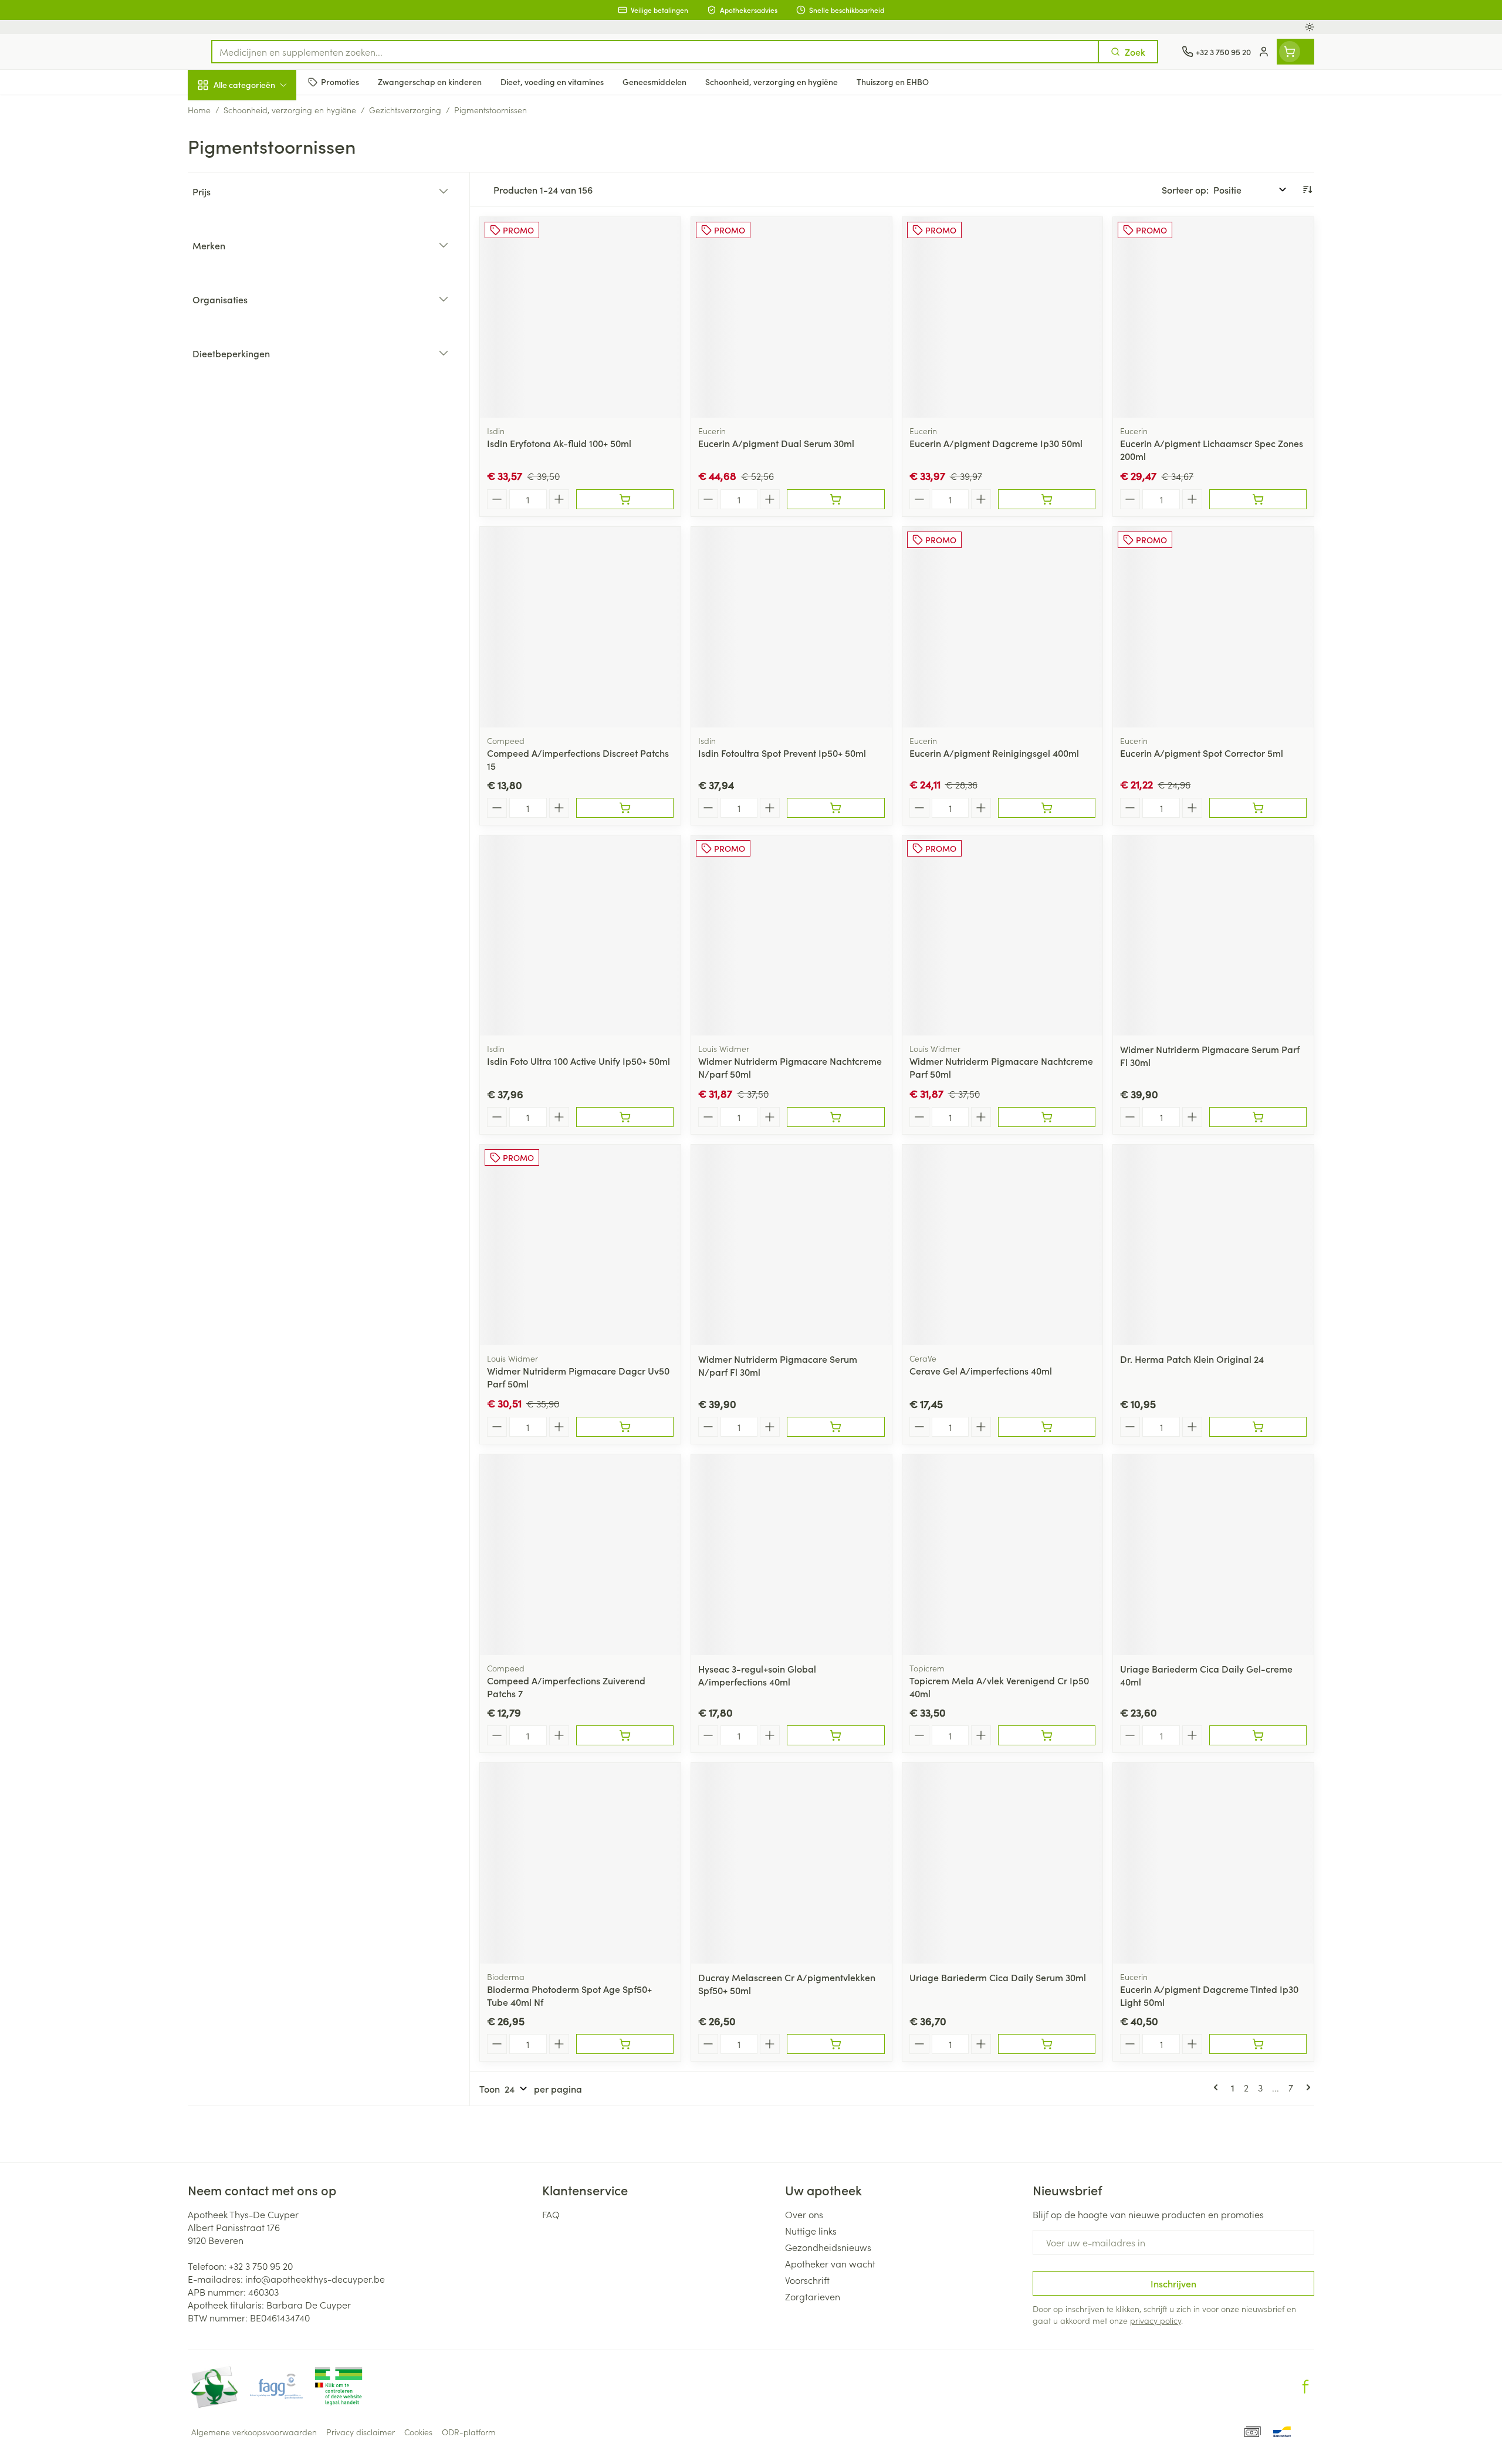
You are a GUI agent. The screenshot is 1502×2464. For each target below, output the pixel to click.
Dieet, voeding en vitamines (263, 191)
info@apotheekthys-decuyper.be (315, 2279)
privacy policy (1156, 2320)
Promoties (219, 112)
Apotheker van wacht (830, 2263)
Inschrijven (1173, 2283)
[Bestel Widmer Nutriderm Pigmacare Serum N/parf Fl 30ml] (835, 1427)
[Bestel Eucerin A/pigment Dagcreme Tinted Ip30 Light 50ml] (1258, 2044)
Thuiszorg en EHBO (263, 336)
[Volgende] (1306, 2087)
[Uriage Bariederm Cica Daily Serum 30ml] (1003, 1863)
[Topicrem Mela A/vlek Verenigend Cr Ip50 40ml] (1003, 1555)
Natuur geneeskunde (263, 303)
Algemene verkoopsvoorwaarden (254, 2432)
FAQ (551, 2214)
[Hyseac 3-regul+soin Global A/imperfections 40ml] (791, 1555)
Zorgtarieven (813, 2296)
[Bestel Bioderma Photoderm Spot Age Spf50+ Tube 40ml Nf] (625, 2044)
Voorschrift (807, 2280)
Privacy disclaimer (361, 2432)
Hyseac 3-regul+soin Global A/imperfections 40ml (757, 1675)
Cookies (418, 2432)
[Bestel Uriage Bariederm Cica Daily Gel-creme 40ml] (1258, 1735)
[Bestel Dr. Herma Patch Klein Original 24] (1258, 1427)
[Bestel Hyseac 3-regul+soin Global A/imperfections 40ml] (835, 1735)
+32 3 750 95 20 (261, 2266)
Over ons (804, 2214)
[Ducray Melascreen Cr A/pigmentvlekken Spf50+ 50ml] (791, 1863)
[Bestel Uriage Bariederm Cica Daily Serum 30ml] (1047, 2044)
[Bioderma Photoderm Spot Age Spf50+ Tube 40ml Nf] (580, 1863)
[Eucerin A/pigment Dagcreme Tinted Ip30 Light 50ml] (1213, 1863)
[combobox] (655, 52)
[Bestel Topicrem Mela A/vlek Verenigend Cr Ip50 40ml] (1047, 1735)
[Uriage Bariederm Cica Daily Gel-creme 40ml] (1213, 1555)
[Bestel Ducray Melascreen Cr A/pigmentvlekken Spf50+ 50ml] (835, 2044)
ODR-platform (469, 2432)
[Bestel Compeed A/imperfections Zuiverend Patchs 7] (625, 1735)
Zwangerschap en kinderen (263, 233)
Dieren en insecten (263, 369)
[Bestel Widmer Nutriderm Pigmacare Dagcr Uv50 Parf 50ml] (625, 1427)
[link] (1218, 2087)
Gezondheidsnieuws (828, 2247)
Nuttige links (811, 2231)
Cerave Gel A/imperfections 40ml (981, 1370)
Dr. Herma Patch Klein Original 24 (1192, 1359)
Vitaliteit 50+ (263, 270)
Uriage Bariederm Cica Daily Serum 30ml (998, 1977)
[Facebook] (1305, 2387)
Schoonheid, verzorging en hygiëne (263, 148)
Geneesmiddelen (263, 402)
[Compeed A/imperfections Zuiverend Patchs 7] (580, 1555)
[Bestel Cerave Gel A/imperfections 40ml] (1047, 1427)
